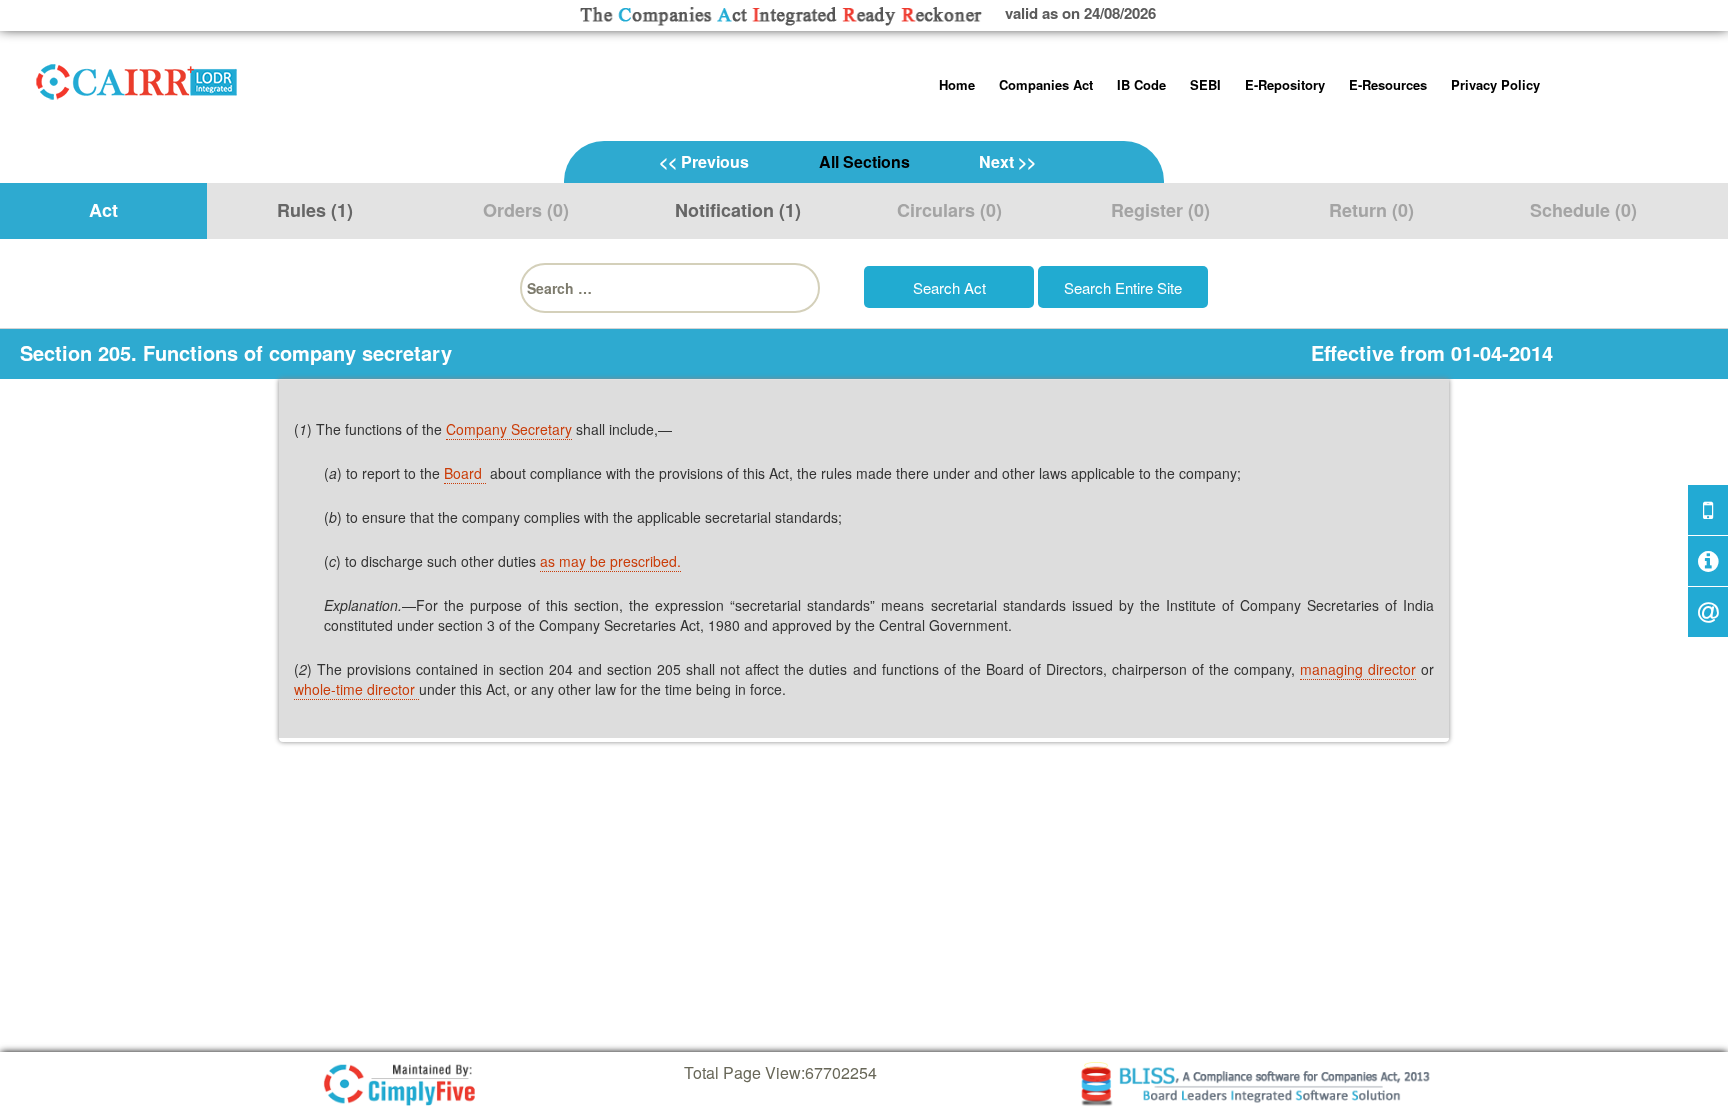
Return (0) (1371, 210)
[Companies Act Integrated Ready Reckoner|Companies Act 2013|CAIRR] (137, 78)
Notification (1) (738, 210)
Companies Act (1046, 84)
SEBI (1205, 84)
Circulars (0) (949, 210)
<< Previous (704, 161)
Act (103, 210)
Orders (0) (526, 210)
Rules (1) (315, 210)
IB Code (1141, 84)
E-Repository (1285, 84)
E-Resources (1388, 84)
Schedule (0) (1583, 210)
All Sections (864, 161)
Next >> (1007, 161)
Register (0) (1160, 210)
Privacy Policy (1495, 84)
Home (957, 84)
